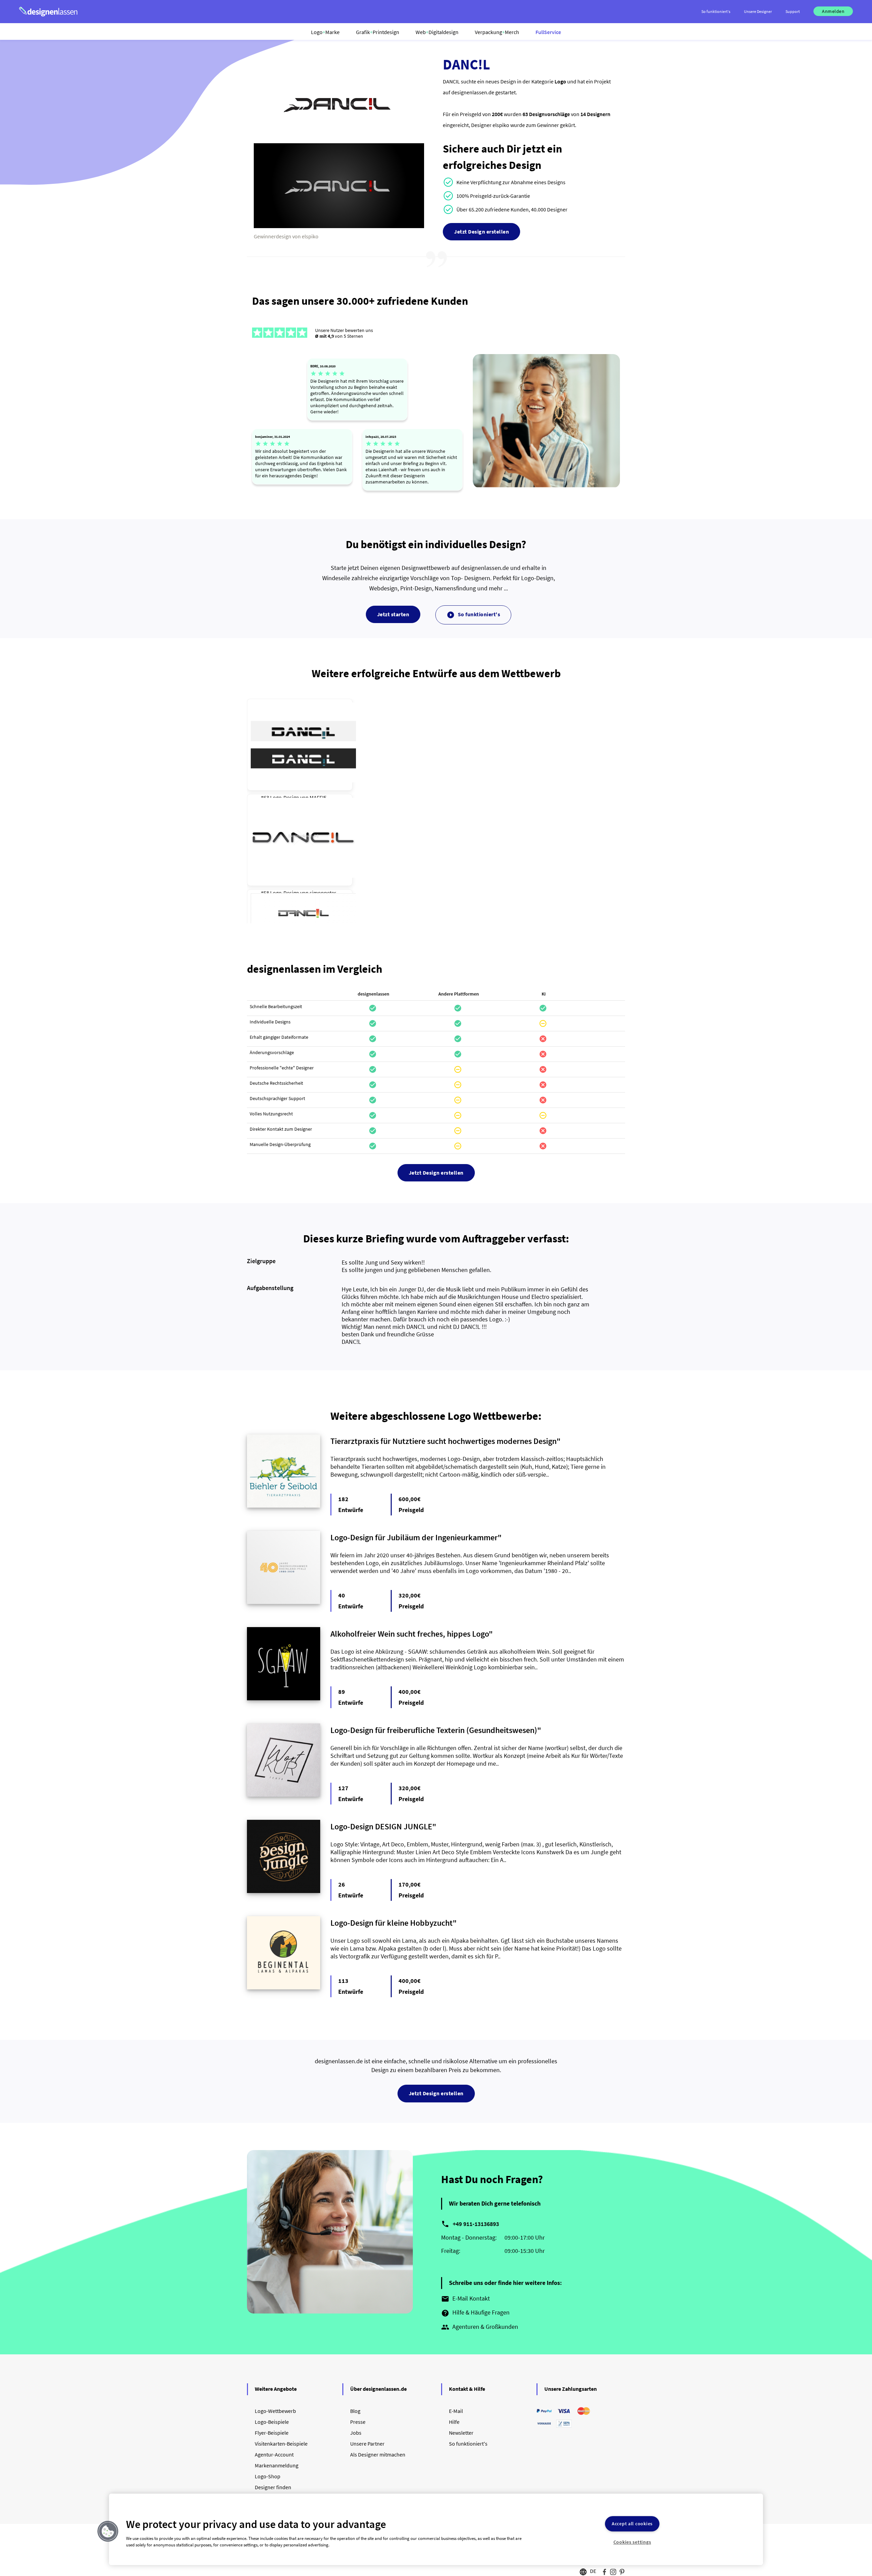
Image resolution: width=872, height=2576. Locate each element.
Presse (358, 2422)
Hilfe (454, 2422)
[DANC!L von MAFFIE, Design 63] (303, 742)
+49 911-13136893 (476, 2224)
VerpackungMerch (497, 32)
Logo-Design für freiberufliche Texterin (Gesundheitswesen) (434, 1730)
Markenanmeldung (277, 2465)
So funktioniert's (473, 615)
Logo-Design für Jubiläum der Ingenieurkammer (414, 1537)
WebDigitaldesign (437, 32)
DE (593, 2571)
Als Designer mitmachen (378, 2454)
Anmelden (833, 11)
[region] (436, 2529)
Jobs (356, 2433)
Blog (355, 2411)
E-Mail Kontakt (465, 2299)
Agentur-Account (274, 2454)
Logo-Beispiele (272, 2422)
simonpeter (323, 893)
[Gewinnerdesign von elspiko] (339, 226)
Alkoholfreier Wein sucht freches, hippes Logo (410, 1634)
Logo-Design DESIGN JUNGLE (381, 1826)
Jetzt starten (393, 614)
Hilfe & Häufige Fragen (475, 2313)
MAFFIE (318, 797)
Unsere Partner (367, 2444)
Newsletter (461, 2433)
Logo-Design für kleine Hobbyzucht (392, 1923)
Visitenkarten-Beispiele (281, 2444)
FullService (548, 32)
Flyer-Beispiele (272, 2433)
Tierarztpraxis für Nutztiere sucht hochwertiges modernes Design (443, 1441)
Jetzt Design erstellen (481, 232)
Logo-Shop (268, 2476)
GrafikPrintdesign (378, 32)
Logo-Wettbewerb (275, 2411)
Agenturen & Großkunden (480, 2327)
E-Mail (456, 2411)
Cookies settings (632, 2542)
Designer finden (273, 2487)
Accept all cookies (632, 2524)
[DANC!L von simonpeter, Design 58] (303, 838)
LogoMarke (325, 32)
